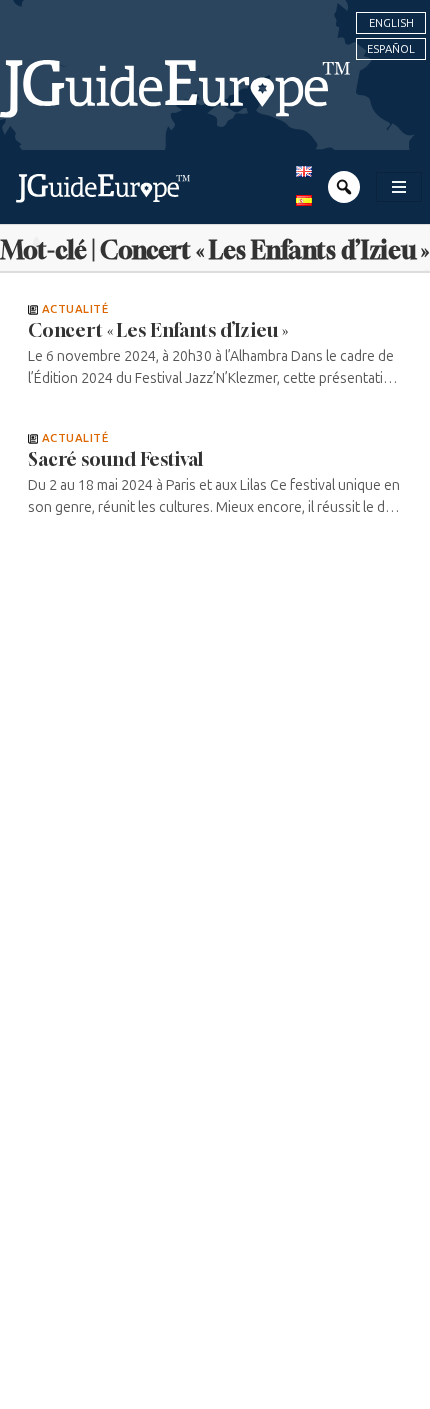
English (391, 23)
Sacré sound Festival (115, 459)
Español (391, 49)
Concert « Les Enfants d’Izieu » (158, 330)
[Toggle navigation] (399, 187)
